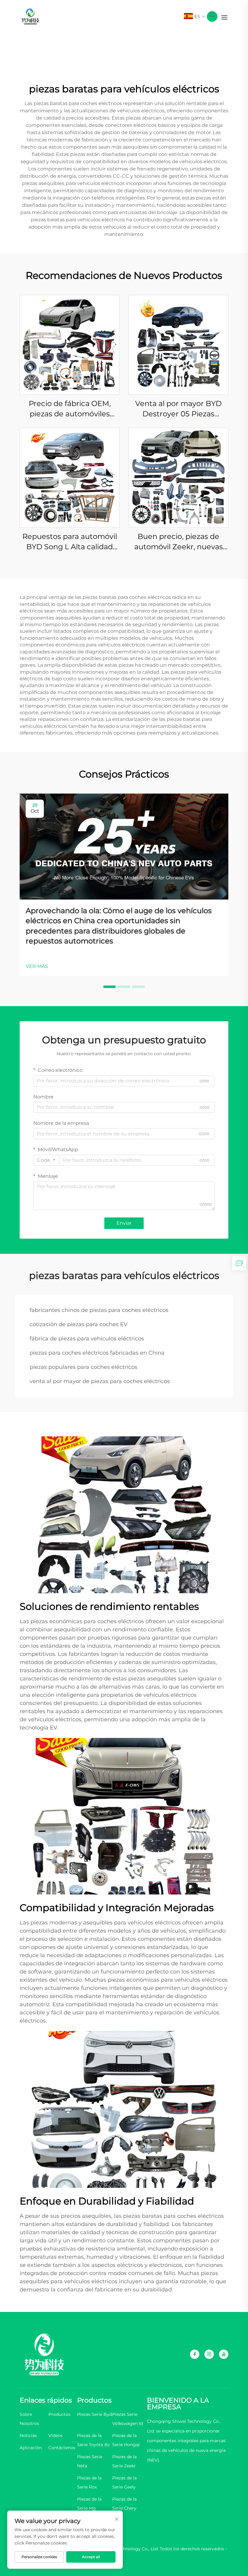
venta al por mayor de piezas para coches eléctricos (100, 1381)
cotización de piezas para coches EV (79, 1324)
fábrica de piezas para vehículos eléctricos (87, 1339)
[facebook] (195, 2354)
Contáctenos (62, 2448)
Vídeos (55, 2436)
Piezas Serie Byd (95, 2414)
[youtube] (224, 2354)
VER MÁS (37, 966)
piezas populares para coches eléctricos (83, 1367)
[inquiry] (239, 1263)
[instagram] (209, 2354)
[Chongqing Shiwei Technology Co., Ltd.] (30, 16)
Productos (59, 2414)
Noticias (28, 2436)
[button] (109, 987)
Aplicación (31, 2448)
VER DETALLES (70, 345)
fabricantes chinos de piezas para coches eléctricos (99, 1310)
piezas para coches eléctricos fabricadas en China (97, 1353)
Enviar (124, 1223)
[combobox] (46, 1160)
